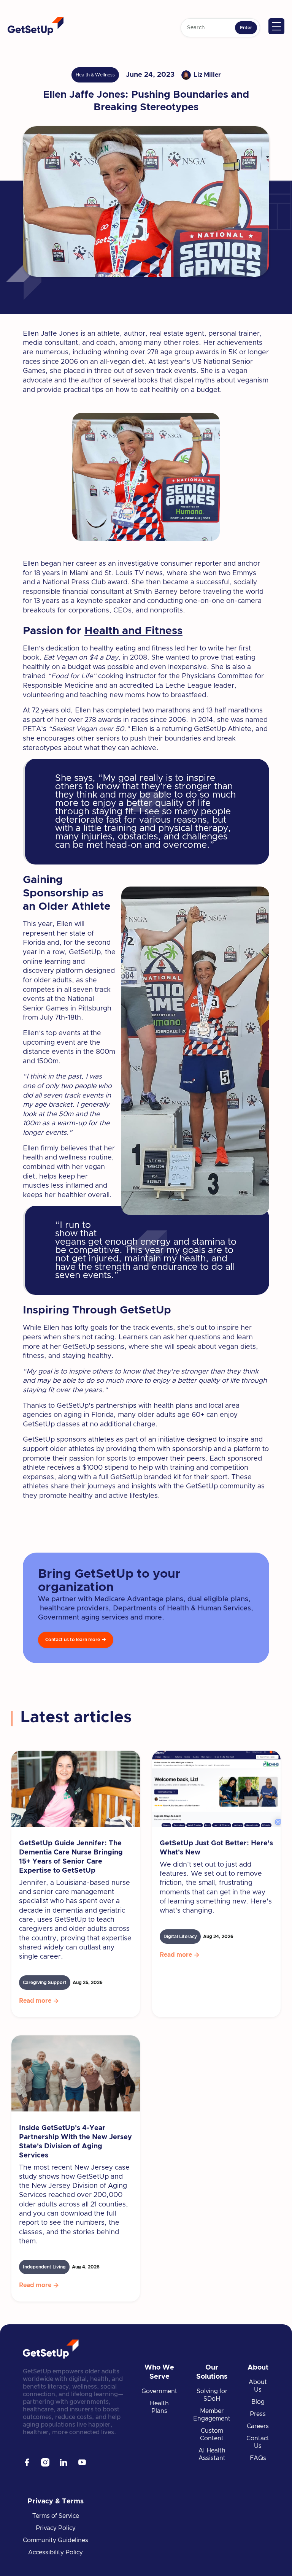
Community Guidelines (56, 2540)
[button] (276, 26)
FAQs (258, 2458)
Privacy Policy (56, 2528)
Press (258, 2414)
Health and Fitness (133, 631)
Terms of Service (56, 2516)
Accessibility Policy (56, 2552)
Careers (258, 2426)
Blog (258, 2402)
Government (159, 2391)
